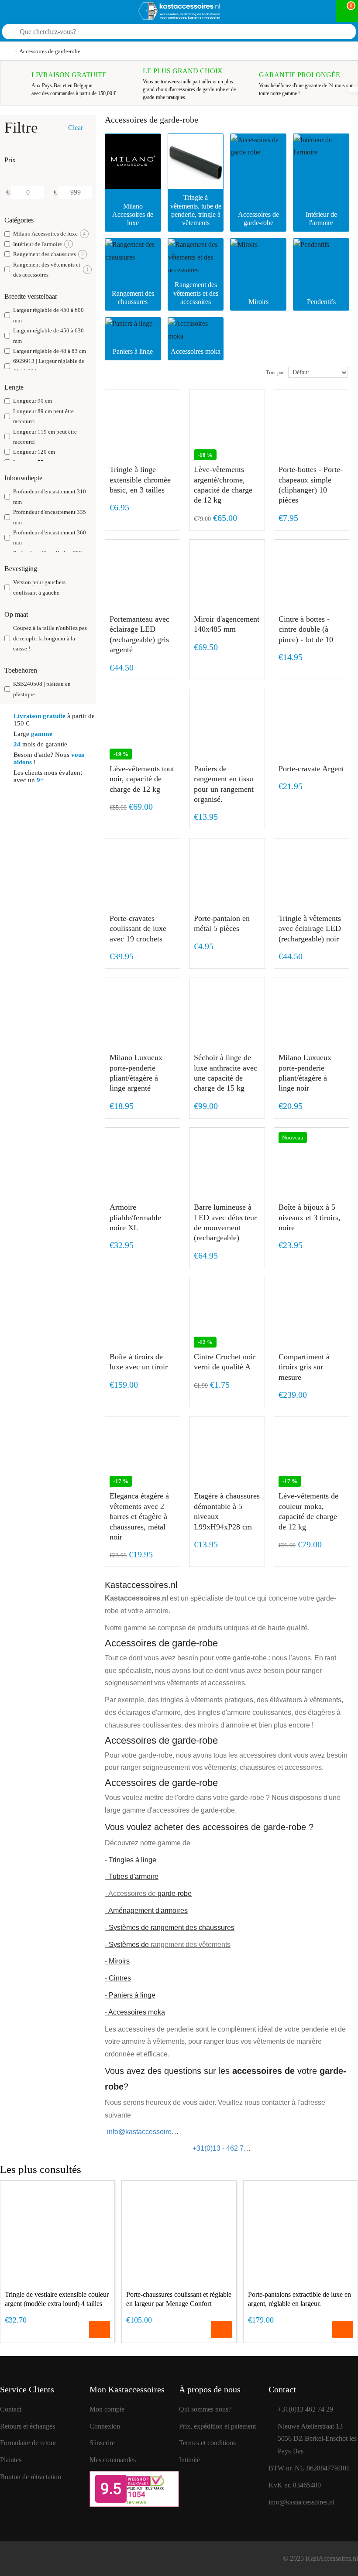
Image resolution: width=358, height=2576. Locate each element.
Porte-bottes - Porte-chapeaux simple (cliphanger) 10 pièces (311, 485)
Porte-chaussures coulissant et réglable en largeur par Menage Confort (179, 2299)
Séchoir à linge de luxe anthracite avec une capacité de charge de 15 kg (225, 1073)
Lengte (14, 387)
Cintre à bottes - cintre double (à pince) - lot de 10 (306, 629)
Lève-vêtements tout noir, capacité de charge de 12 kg (142, 779)
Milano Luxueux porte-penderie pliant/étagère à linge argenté (136, 1073)
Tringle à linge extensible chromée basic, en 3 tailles (140, 480)
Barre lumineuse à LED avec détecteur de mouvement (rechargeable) (225, 1222)
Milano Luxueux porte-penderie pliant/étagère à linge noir (305, 1073)
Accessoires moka (137, 2012)
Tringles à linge (133, 1860)
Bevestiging (21, 569)
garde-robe (175, 1894)
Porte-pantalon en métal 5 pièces (222, 923)
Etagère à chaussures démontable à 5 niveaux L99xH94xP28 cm (227, 1511)
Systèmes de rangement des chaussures (172, 1928)
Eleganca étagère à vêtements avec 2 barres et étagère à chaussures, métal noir (139, 1516)
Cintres (120, 1978)
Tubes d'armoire (134, 1876)
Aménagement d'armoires (148, 1911)
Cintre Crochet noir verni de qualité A (225, 1362)
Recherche (338, 33)
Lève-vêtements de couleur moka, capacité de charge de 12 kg (308, 1511)
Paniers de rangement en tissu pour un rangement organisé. (224, 784)
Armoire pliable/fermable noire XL (135, 1217)
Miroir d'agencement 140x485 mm (227, 624)
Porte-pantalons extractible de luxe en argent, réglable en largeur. (299, 2299)
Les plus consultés (41, 2169)
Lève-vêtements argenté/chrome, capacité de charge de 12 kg (223, 485)
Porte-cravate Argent (311, 769)
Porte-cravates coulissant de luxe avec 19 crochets (138, 929)
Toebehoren (21, 670)
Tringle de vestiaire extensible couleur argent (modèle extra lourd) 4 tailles (57, 2299)
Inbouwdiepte (23, 478)
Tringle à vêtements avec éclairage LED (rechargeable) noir (310, 929)
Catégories (19, 220)
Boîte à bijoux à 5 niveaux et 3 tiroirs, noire (310, 1217)
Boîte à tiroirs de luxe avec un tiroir (139, 1362)
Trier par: (275, 373)
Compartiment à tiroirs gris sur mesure (304, 1367)
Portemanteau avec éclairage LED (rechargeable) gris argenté (139, 634)
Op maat (16, 614)
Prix (10, 160)
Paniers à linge (132, 1995)
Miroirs (119, 1961)
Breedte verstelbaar (31, 296)
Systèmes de (129, 1945)
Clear (76, 128)
